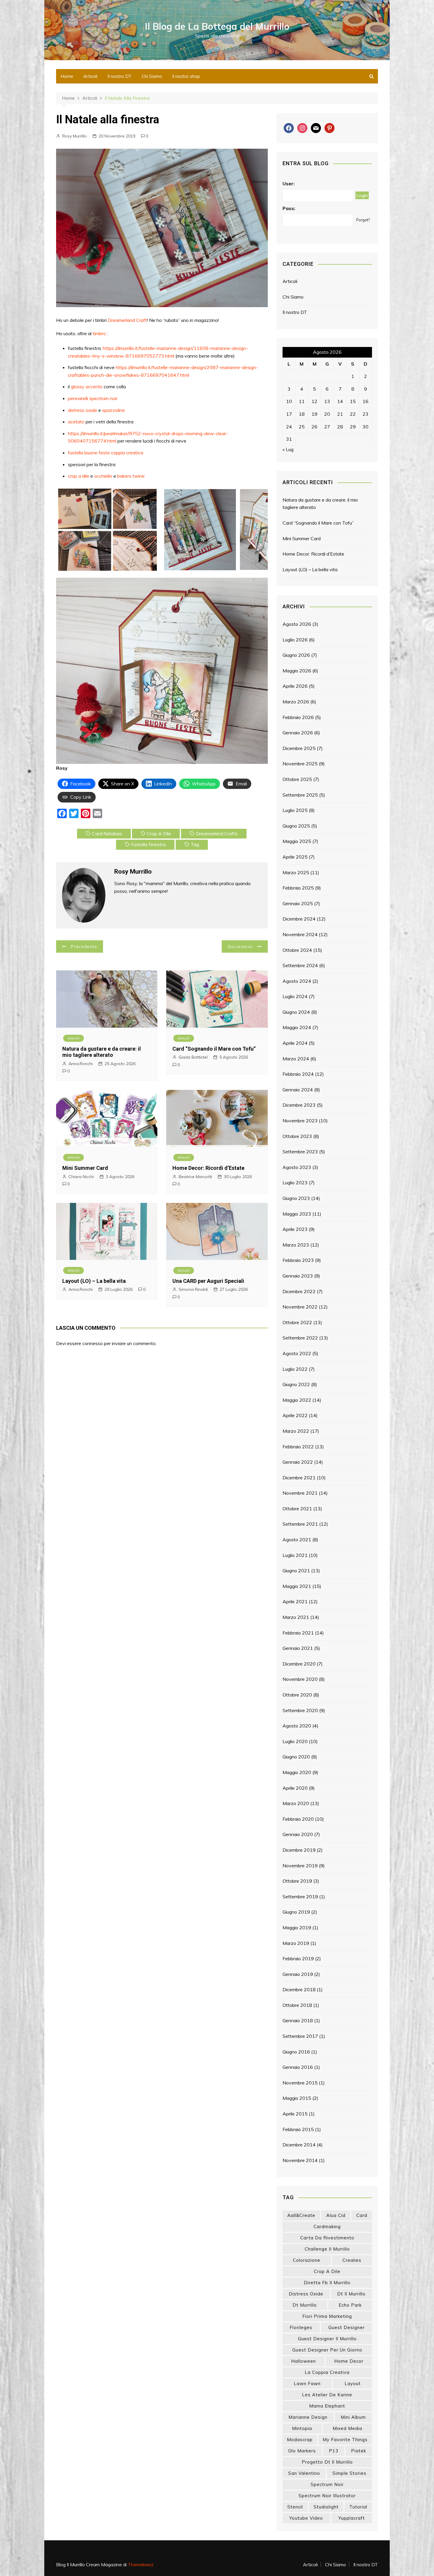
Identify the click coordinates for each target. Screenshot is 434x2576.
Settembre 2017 (300, 2036)
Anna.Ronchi (81, 1064)
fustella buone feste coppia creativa (106, 453)
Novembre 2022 (300, 1307)
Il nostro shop (186, 76)
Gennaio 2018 (298, 2020)
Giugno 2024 (296, 1012)
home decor (349, 2361)
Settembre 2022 (300, 1338)
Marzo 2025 (296, 872)
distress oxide (83, 410)
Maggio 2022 (297, 1400)
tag (195, 844)
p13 (334, 2451)
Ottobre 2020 (297, 1695)
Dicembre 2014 (299, 2145)
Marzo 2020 (296, 1803)
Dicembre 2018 (299, 1989)
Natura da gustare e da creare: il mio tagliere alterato (102, 1052)
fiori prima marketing (327, 2316)
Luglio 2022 (295, 1369)
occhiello (103, 476)
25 (302, 427)
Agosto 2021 (297, 1540)
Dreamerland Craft (127, 320)
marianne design (308, 2417)
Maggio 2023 (297, 1214)
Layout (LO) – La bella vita (94, 1281)
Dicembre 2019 (299, 1850)
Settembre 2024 (300, 965)
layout (353, 2383)
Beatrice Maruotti (195, 1177)
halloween (304, 2361)
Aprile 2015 (295, 2114)
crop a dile (79, 476)
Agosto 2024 (297, 981)
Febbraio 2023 (298, 1260)
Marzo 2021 (296, 1617)
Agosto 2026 (297, 624)
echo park (350, 2305)
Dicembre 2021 (299, 1478)
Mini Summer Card (85, 1168)
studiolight (326, 2507)
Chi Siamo (152, 76)
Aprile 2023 (295, 1229)
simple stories (349, 2473)
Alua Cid (336, 2215)
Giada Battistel (193, 1057)
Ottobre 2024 (297, 950)
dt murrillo (305, 2305)
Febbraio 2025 (298, 888)
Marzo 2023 (296, 1245)
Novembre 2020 (300, 1679)
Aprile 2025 (295, 857)
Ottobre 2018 (297, 2005)
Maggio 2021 (297, 1586)
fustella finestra (148, 844)
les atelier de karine (327, 2395)
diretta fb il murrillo (327, 2283)
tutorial (358, 2507)
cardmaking (327, 2227)
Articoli (90, 76)
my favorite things (345, 2440)
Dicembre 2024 (299, 919)
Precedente (84, 946)
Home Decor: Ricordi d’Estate (208, 1168)
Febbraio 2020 (298, 1819)
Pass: (289, 208)
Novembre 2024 (300, 934)
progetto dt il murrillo (327, 2462)
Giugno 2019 (296, 1912)
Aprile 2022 (295, 1415)
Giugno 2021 (296, 1571)
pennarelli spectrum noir (93, 398)
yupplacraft (352, 2518)
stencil (295, 2507)
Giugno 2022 (296, 1384)
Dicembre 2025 (299, 748)
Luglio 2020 (295, 1741)
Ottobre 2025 (297, 779)
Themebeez (141, 2564)
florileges (301, 2327)
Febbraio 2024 (298, 1074)
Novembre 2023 (300, 1121)
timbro (99, 333)
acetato (77, 422)
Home (67, 76)
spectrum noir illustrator (327, 2496)
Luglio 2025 (295, 810)
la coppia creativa (327, 2372)
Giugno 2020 (296, 1757)
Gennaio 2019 (298, 1974)
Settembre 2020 (300, 1710)
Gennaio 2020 (298, 1834)
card (362, 2215)
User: (289, 184)
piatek (359, 2451)
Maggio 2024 (297, 1027)
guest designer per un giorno (327, 2350)
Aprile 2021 (295, 1601)
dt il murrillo (351, 2294)
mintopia (302, 2428)
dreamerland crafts (217, 833)
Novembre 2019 (300, 1866)
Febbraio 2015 (298, 2129)
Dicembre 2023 (299, 1105)
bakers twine (131, 476)
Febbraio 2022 (298, 1447)
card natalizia (107, 833)
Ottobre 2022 (297, 1322)
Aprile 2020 (295, 1788)
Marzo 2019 (296, 1943)
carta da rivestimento (327, 2238)
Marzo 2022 (296, 1431)
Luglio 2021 (295, 1555)
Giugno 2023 (296, 1198)
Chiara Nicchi (81, 1177)
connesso (93, 1343)
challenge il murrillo (327, 2249)
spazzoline (114, 410)
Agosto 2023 (297, 1167)
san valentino (304, 2473)
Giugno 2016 (296, 2052)
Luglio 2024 (295, 996)
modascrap (300, 2440)
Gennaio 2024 (298, 1090)
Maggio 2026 (297, 671)
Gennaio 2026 (298, 733)
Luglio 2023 (295, 1183)
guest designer (346, 2327)
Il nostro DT (120, 76)
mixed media (347, 2428)
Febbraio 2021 (298, 1633)
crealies (352, 2260)
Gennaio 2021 (298, 1648)
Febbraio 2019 (298, 1958)
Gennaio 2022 (298, 1462)
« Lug (288, 449)
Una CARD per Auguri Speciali (208, 1281)
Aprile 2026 (295, 686)
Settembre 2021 (300, 1524)
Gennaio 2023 (298, 1276)
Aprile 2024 (295, 1043)
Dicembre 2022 (299, 1291)
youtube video (306, 2518)
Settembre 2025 (300, 795)
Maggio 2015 (297, 2098)
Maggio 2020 (297, 1772)
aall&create (301, 2215)
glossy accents (87, 387)
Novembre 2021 (300, 1493)
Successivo (240, 946)
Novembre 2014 (300, 2160)
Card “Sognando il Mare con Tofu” (214, 1049)
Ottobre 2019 (297, 1881)
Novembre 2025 (300, 764)
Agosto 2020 (297, 1726)
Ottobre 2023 (297, 1136)
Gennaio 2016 (298, 2067)
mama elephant (327, 2406)
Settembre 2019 (300, 1897)
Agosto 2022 (297, 1353)
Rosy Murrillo (75, 136)
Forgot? (363, 220)
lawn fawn (307, 2383)
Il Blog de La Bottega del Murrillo (217, 26)
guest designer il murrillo (327, 2339)
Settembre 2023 (300, 1152)
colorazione (307, 2260)
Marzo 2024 (296, 1059)
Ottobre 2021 (297, 1509)
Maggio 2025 (297, 841)
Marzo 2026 (296, 702)
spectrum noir (327, 2484)
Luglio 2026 (295, 640)
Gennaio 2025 (298, 903)
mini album (353, 2417)
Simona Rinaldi (193, 1289)
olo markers (302, 2451)
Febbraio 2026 (298, 717)
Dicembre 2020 (299, 1664)
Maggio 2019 (297, 1928)
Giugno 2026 (296, 655)
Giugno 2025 (296, 826)
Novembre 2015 (300, 2083)
